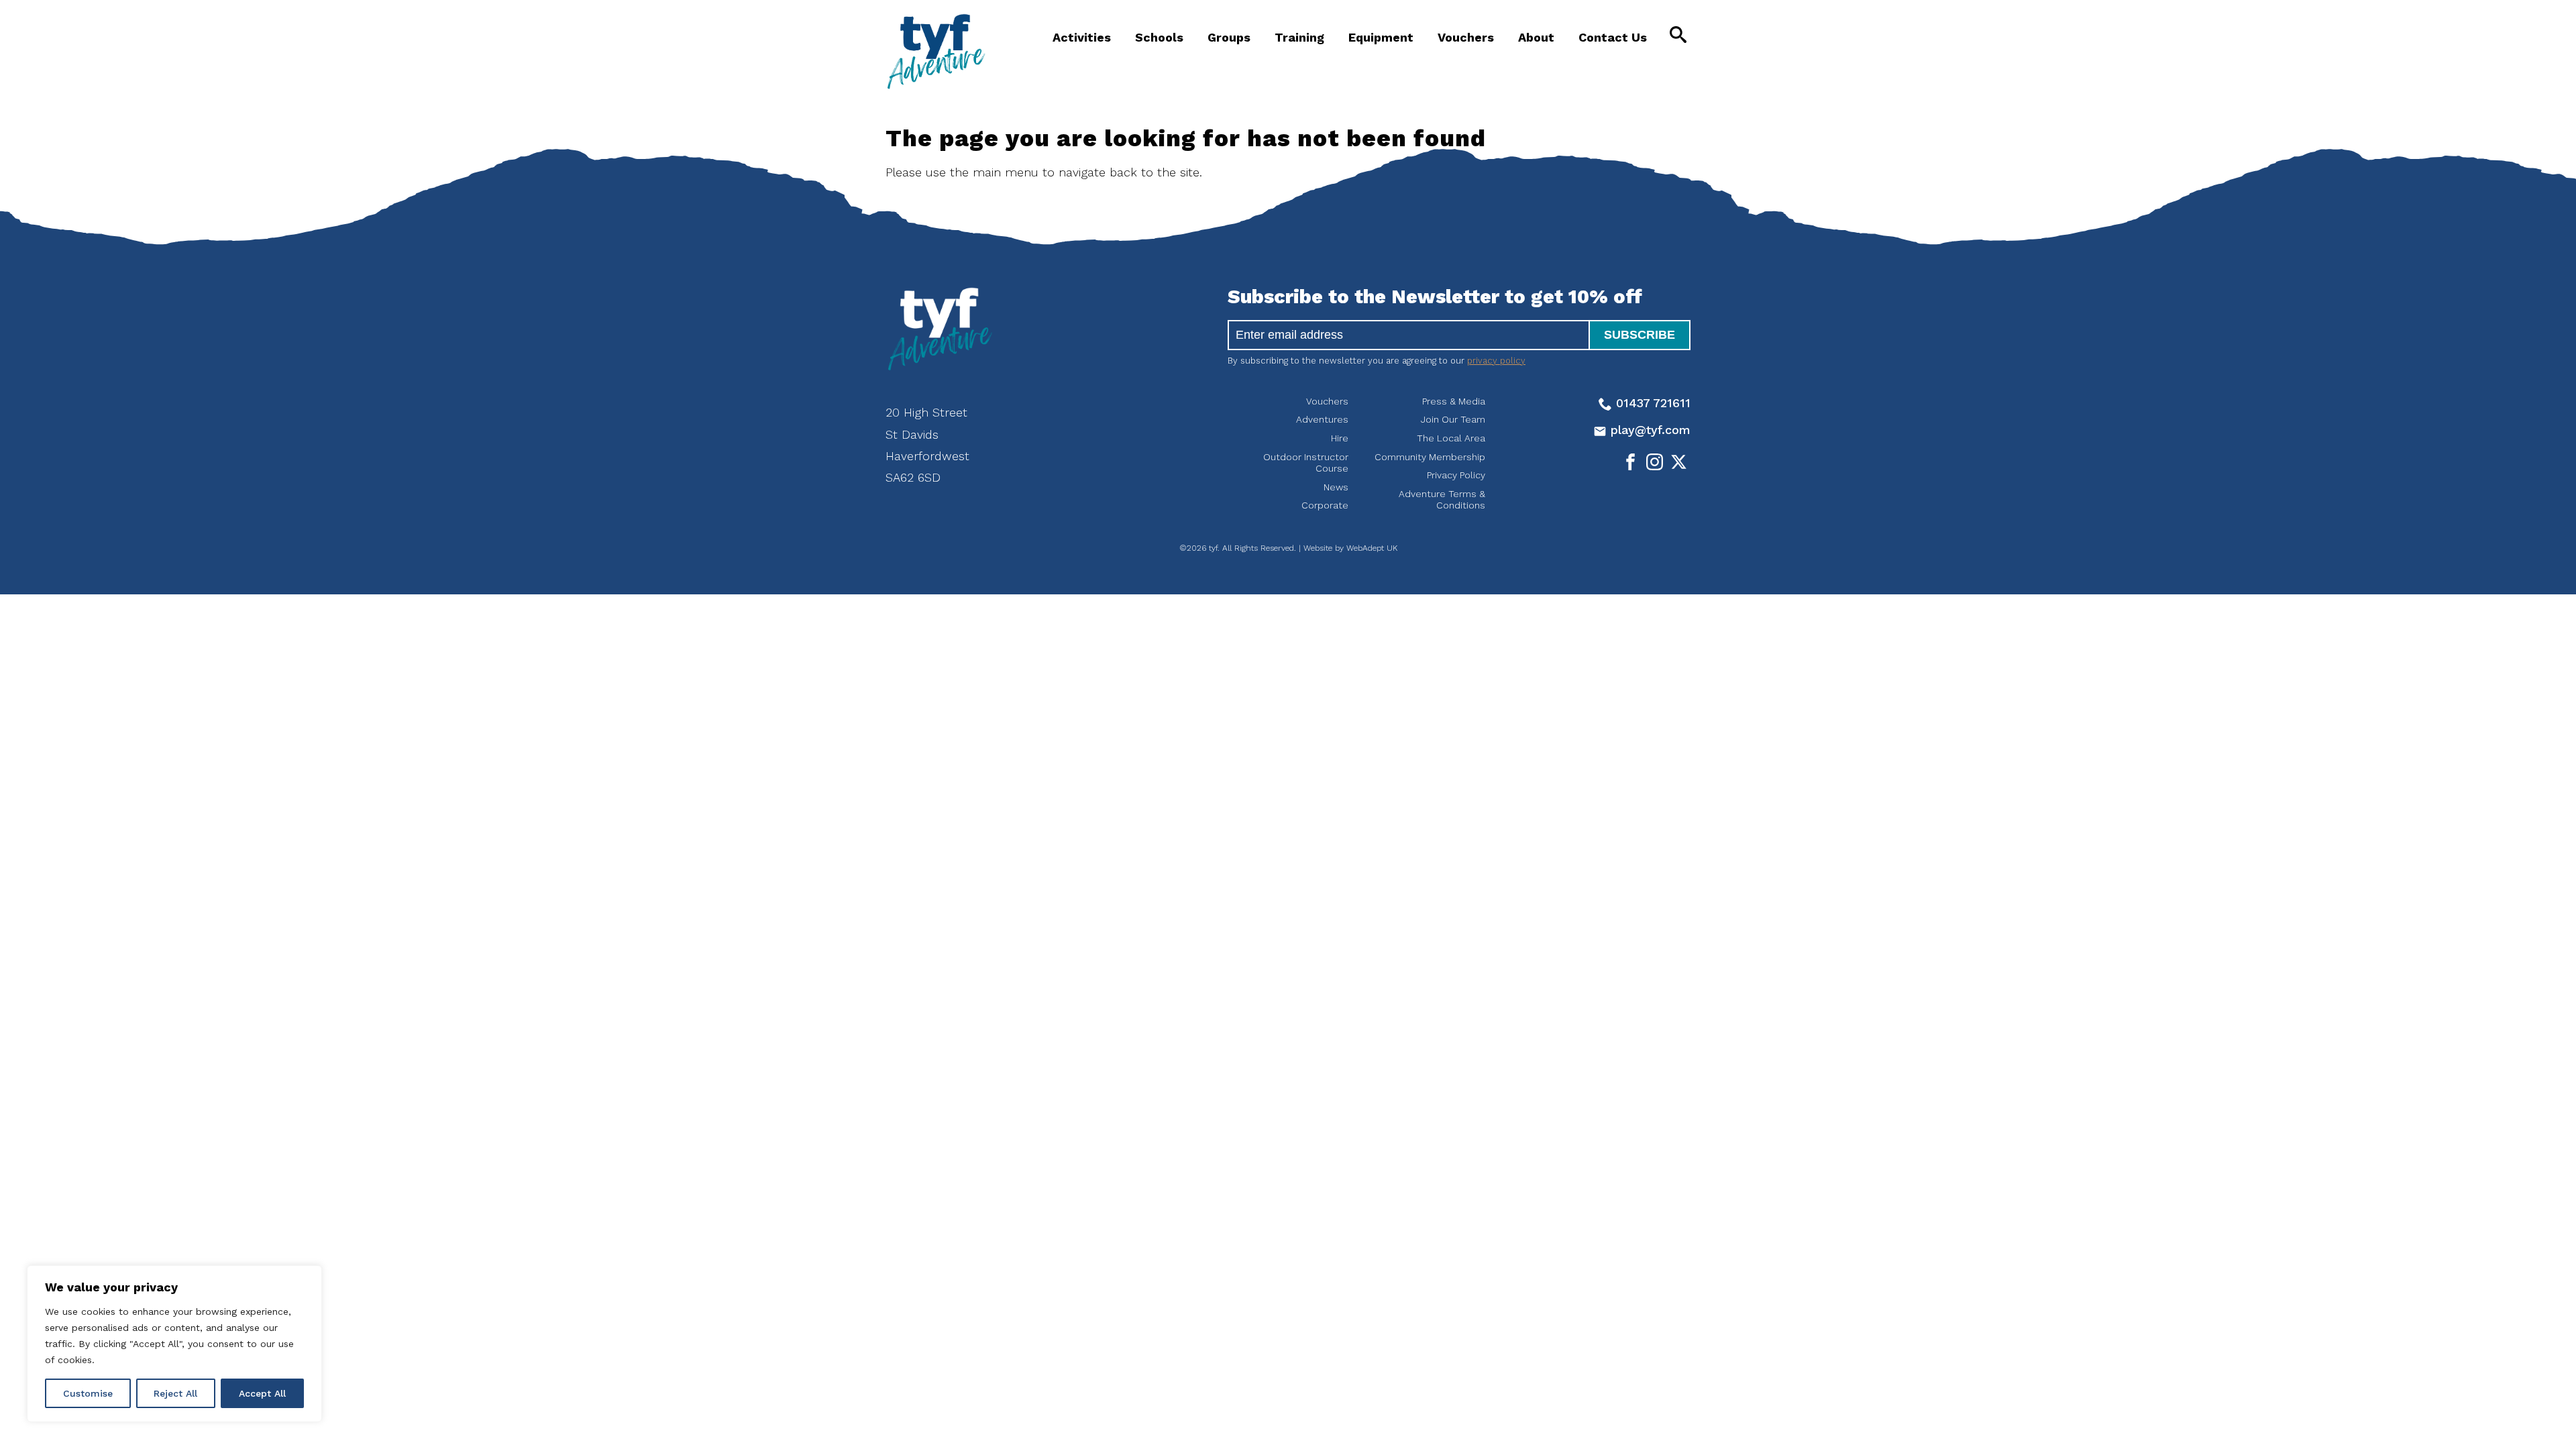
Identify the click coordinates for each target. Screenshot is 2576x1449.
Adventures (1322, 419)
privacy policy (1496, 361)
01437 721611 (1651, 403)
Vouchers (1466, 37)
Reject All (175, 1393)
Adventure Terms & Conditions (1442, 500)
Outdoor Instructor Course (1306, 463)
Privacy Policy (1456, 475)
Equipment (1381, 37)
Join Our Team (1453, 419)
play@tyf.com (1649, 430)
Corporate (1325, 505)
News (1336, 487)
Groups (1229, 37)
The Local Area (1451, 438)
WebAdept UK (1372, 548)
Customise (88, 1393)
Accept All (262, 1393)
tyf (936, 52)
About (1536, 37)
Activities (1082, 37)
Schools (1159, 37)
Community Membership (1430, 457)
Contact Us (1613, 37)
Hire (1340, 438)
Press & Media (1454, 401)
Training (1299, 37)
